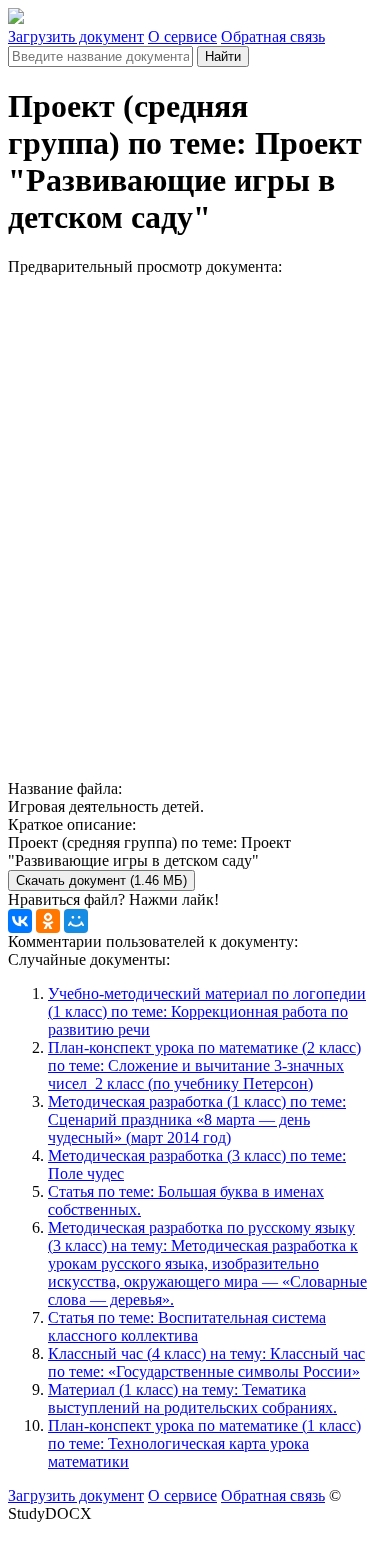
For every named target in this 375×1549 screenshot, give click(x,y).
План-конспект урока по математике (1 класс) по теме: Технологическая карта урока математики (204, 1443)
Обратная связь (273, 36)
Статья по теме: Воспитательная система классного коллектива (187, 1326)
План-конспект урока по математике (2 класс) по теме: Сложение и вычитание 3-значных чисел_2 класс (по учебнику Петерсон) (204, 1065)
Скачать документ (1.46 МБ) (101, 880)
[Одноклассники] (48, 921)
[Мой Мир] (76, 921)
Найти (223, 56)
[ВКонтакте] (20, 921)
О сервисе (182, 36)
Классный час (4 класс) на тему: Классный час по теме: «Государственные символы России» (206, 1362)
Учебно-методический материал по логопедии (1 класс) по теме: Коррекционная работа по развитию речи (207, 1011)
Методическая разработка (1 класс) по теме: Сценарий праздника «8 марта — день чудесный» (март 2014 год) (197, 1119)
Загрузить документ (76, 36)
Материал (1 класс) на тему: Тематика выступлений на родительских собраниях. (192, 1398)
